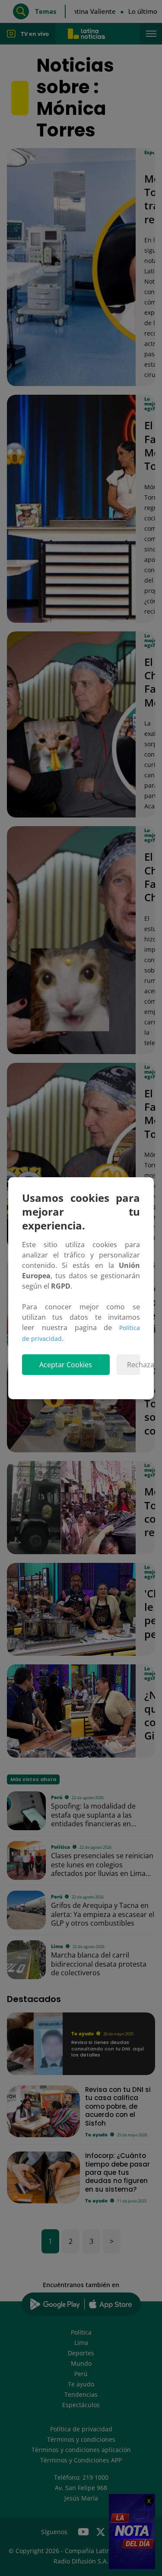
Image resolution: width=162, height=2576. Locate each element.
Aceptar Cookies (66, 1365)
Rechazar (133, 1365)
